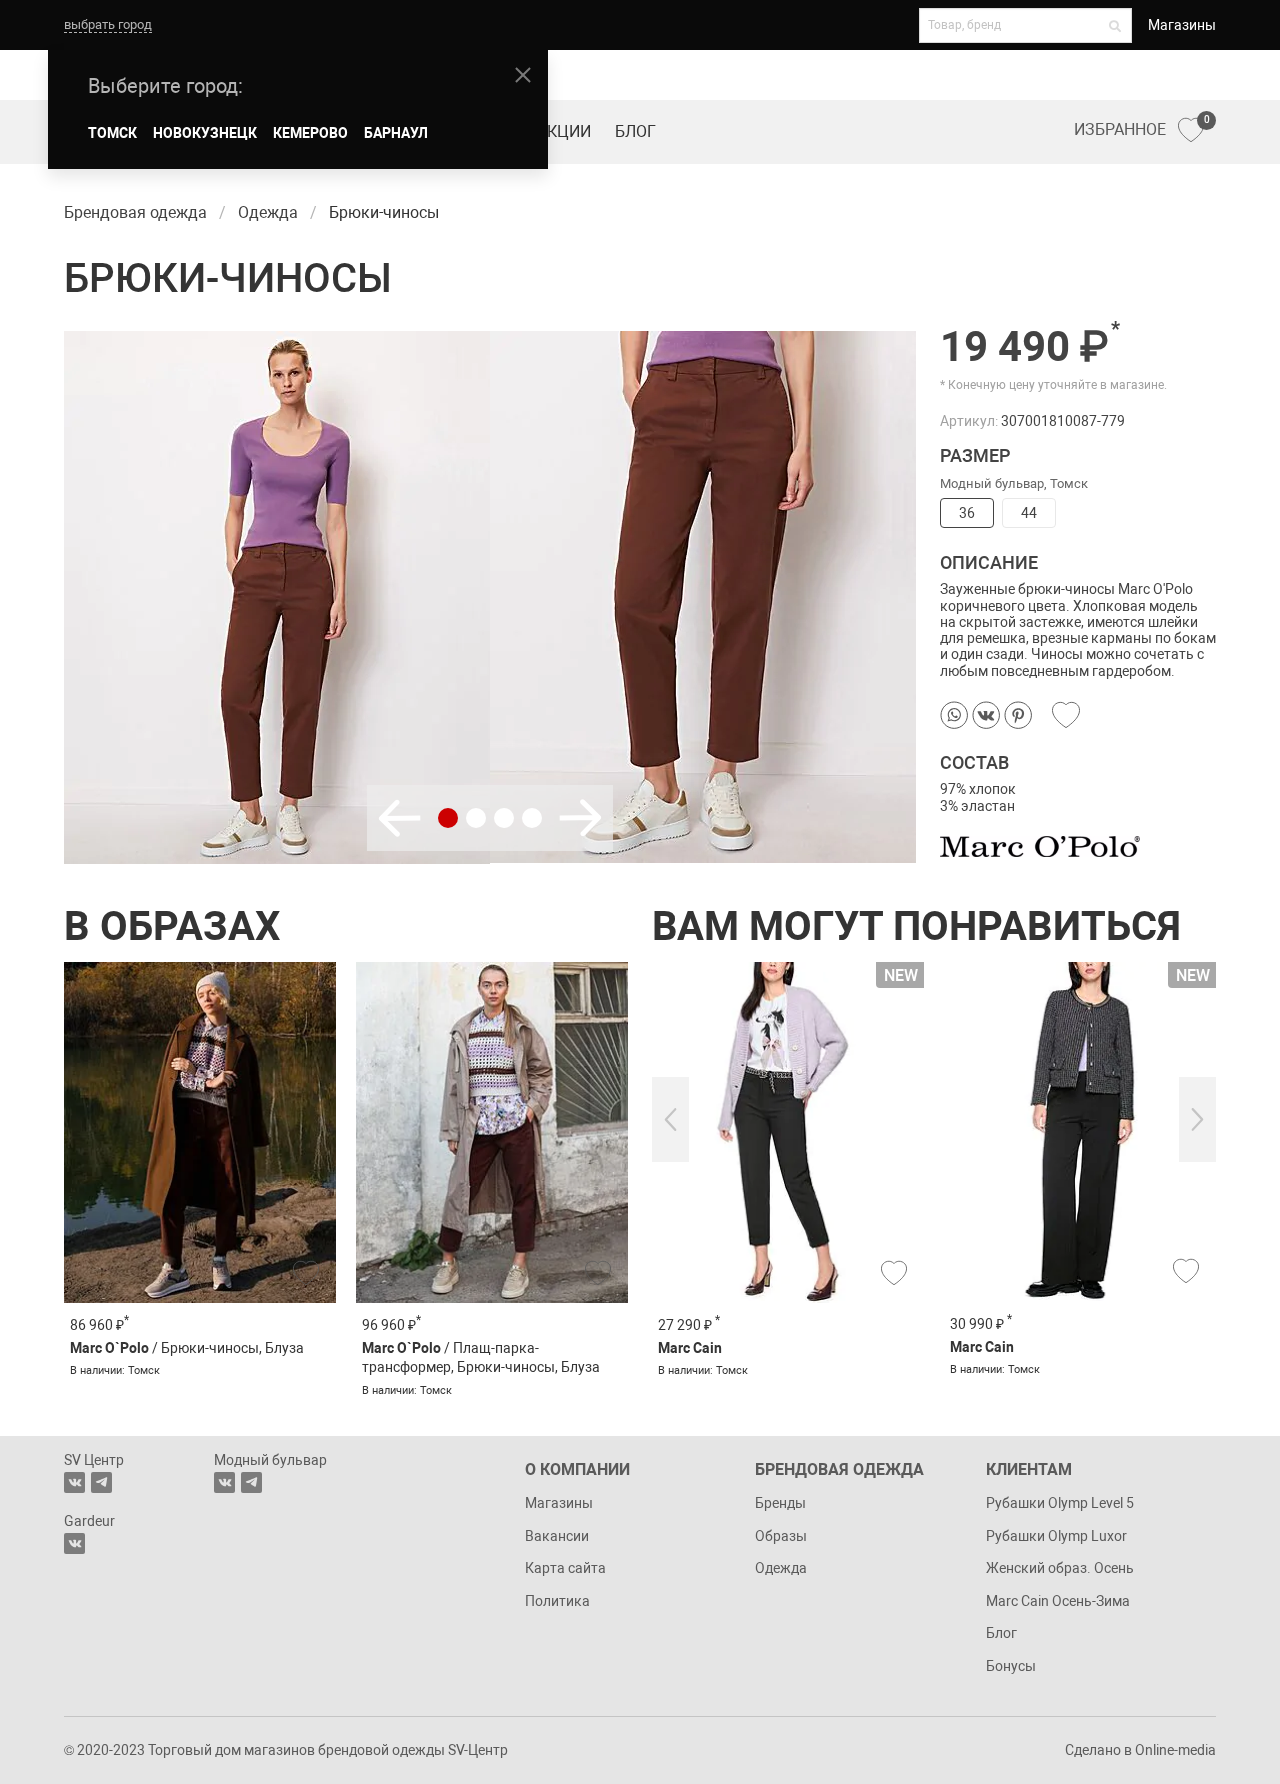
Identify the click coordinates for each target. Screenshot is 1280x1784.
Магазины (1182, 25)
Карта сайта (565, 1568)
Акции (564, 131)
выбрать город (108, 24)
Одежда (781, 1568)
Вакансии (557, 1536)
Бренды (780, 1503)
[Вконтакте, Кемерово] (74, 1543)
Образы (781, 1536)
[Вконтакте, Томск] (74, 1482)
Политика (557, 1601)
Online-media (1175, 1750)
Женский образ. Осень (1060, 1568)
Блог (635, 131)
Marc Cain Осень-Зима (1058, 1601)
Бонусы (1011, 1666)
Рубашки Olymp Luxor (1056, 1536)
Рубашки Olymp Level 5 (1060, 1503)
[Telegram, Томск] (101, 1482)
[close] (523, 75)
